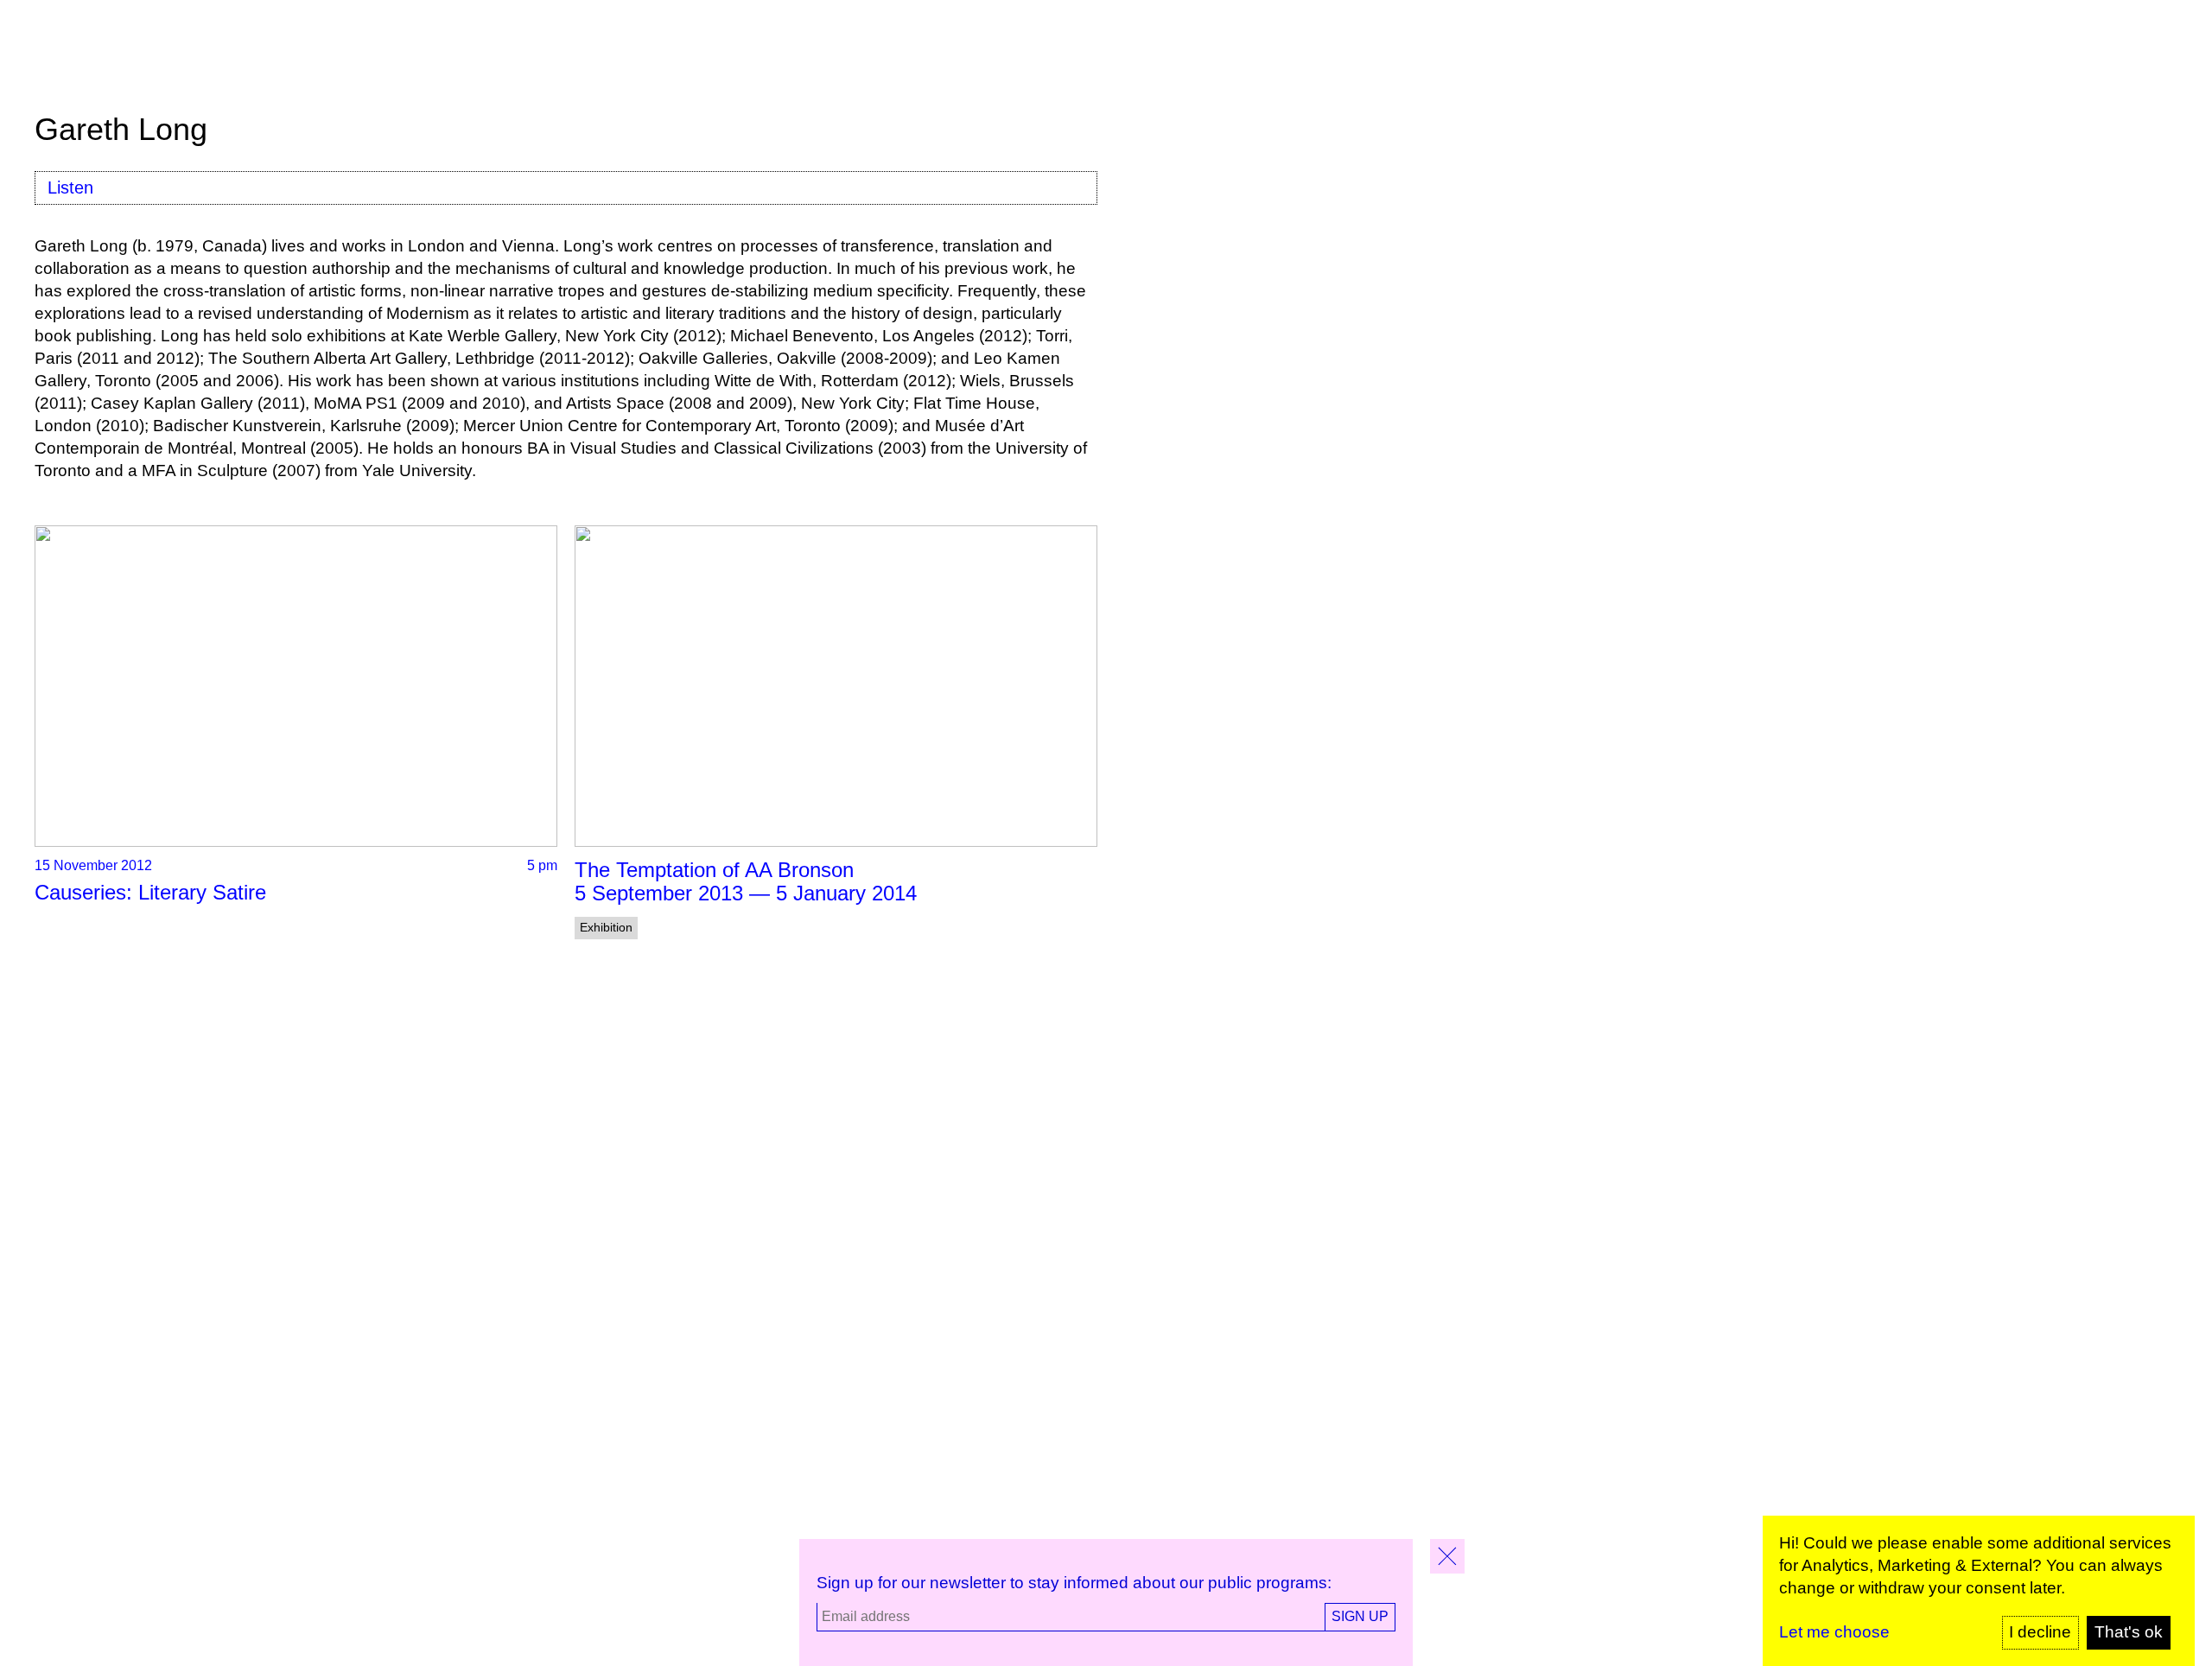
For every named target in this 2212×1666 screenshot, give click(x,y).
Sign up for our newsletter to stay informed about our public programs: (1074, 1583)
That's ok (2129, 1632)
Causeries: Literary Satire (150, 892)
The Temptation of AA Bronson (714, 870)
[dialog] (1979, 1591)
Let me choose (1834, 1632)
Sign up (1360, 1616)
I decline (2040, 1632)
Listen (70, 188)
